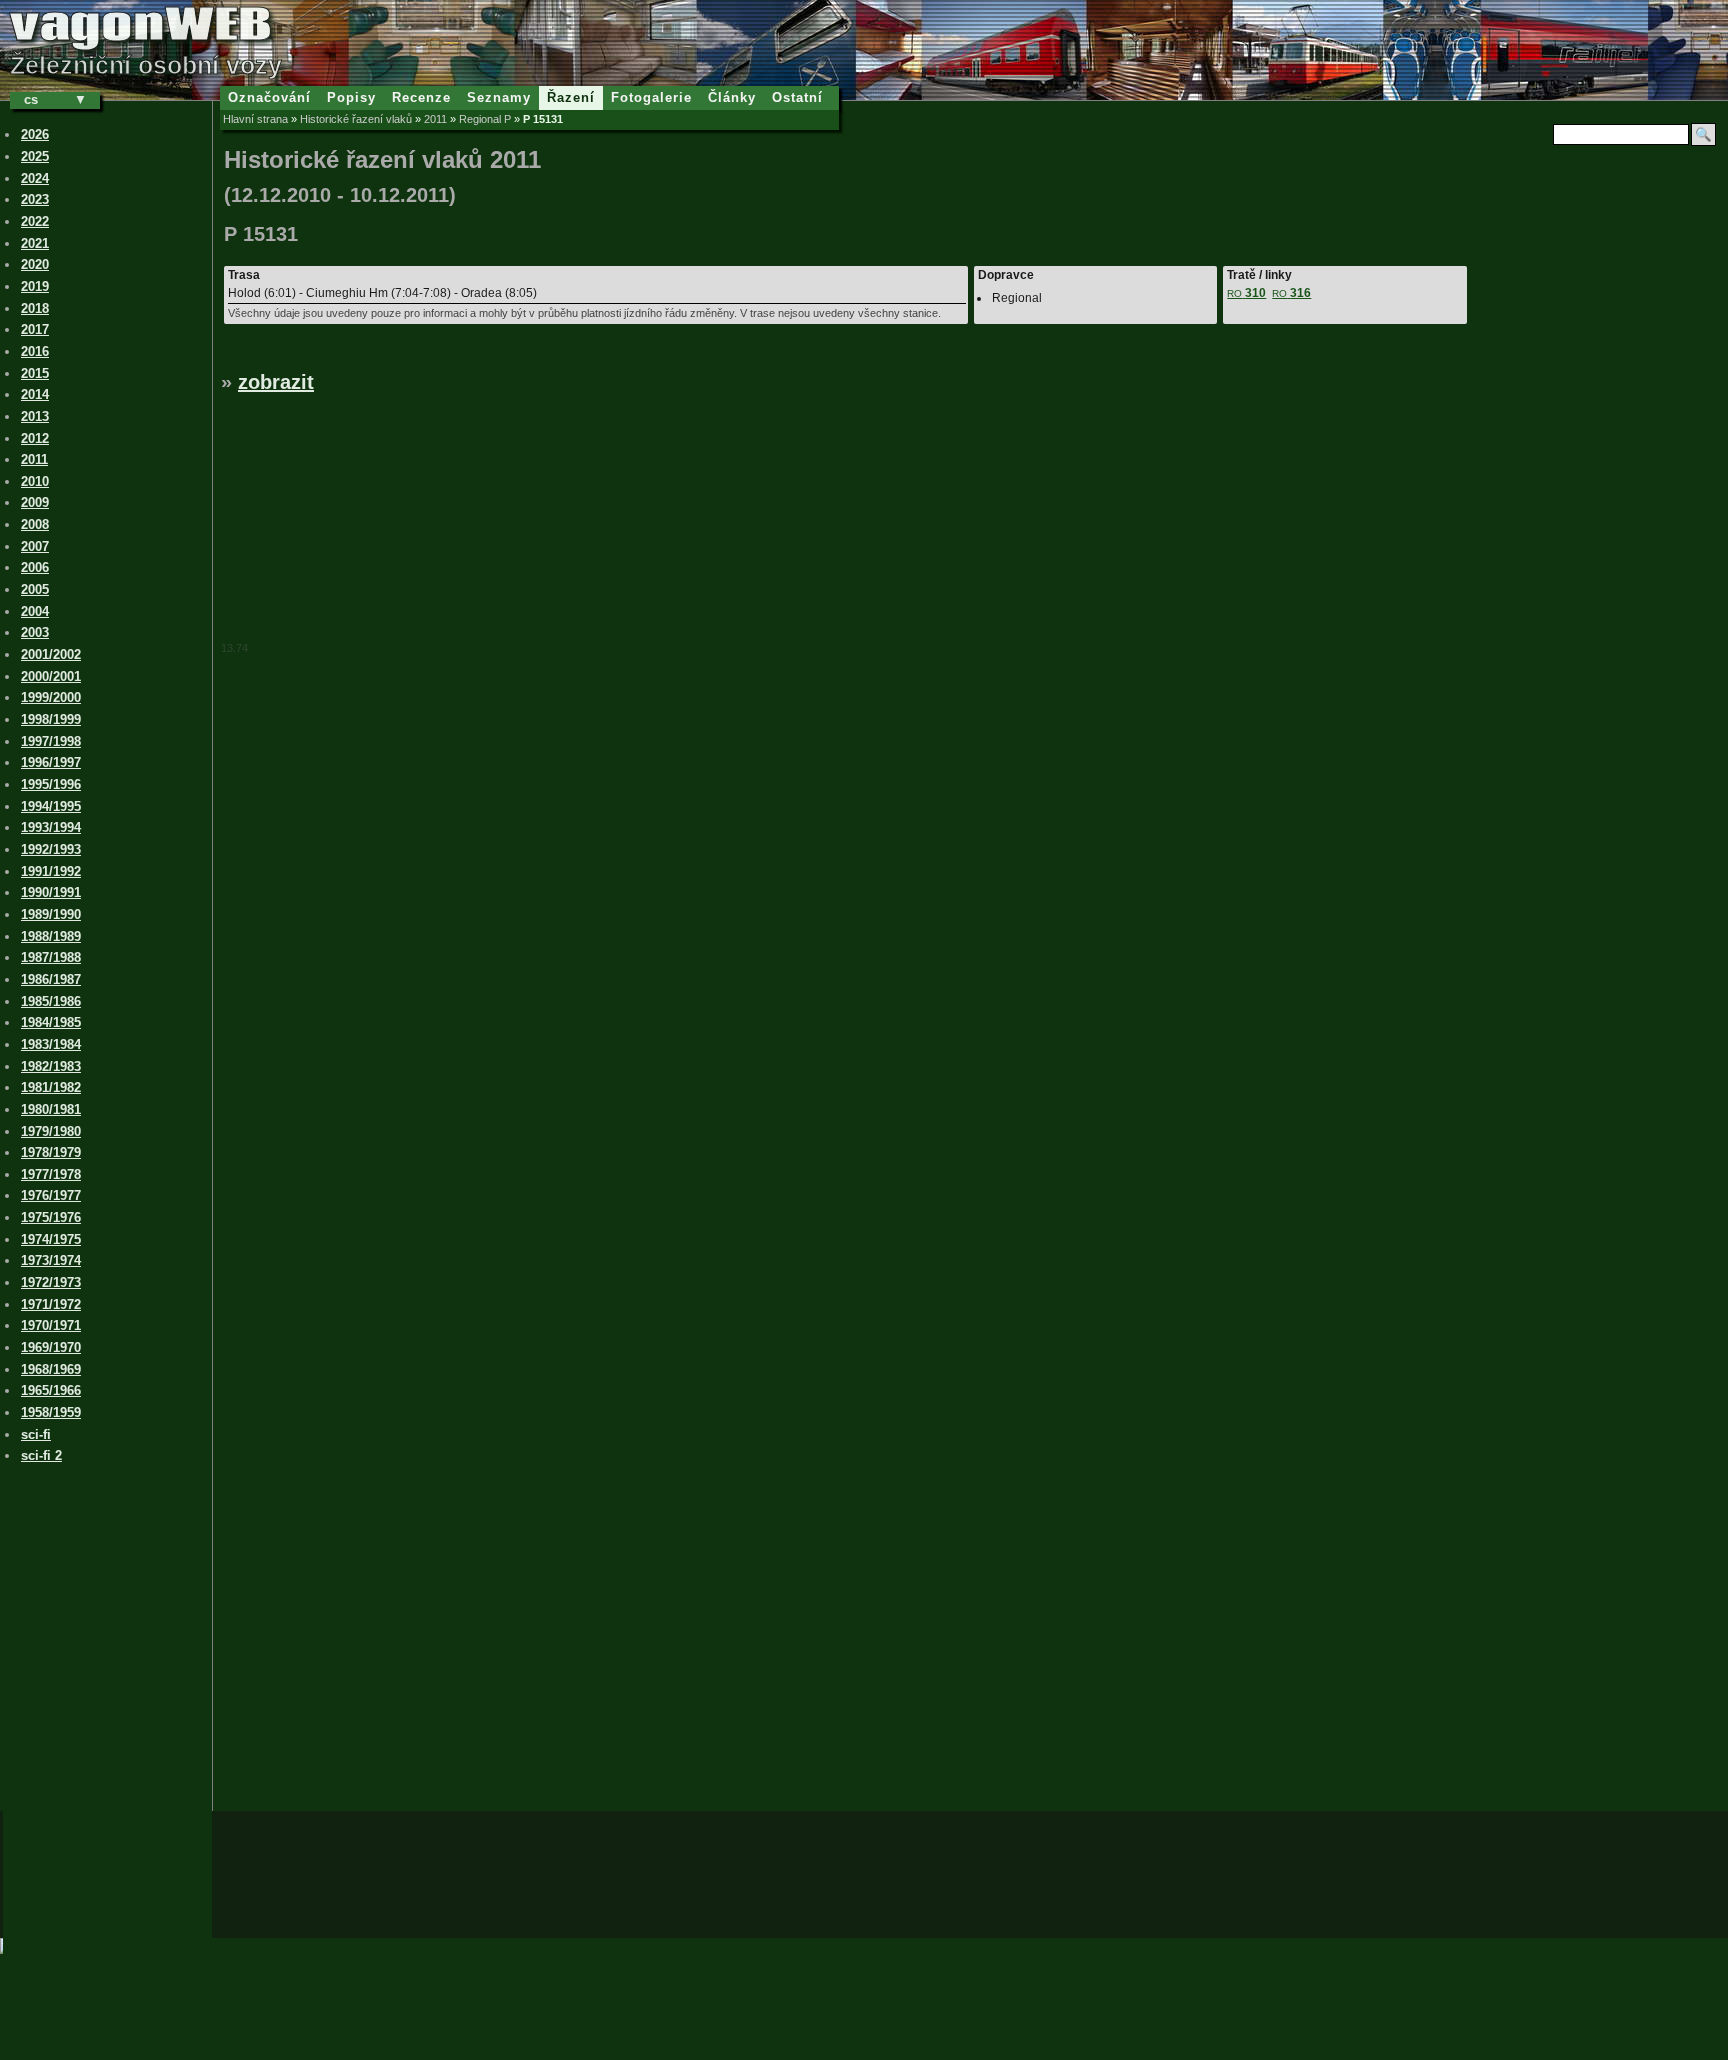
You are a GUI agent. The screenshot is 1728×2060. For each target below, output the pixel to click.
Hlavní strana (255, 119)
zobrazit (276, 382)
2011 (435, 119)
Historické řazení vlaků (356, 119)
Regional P (485, 119)
